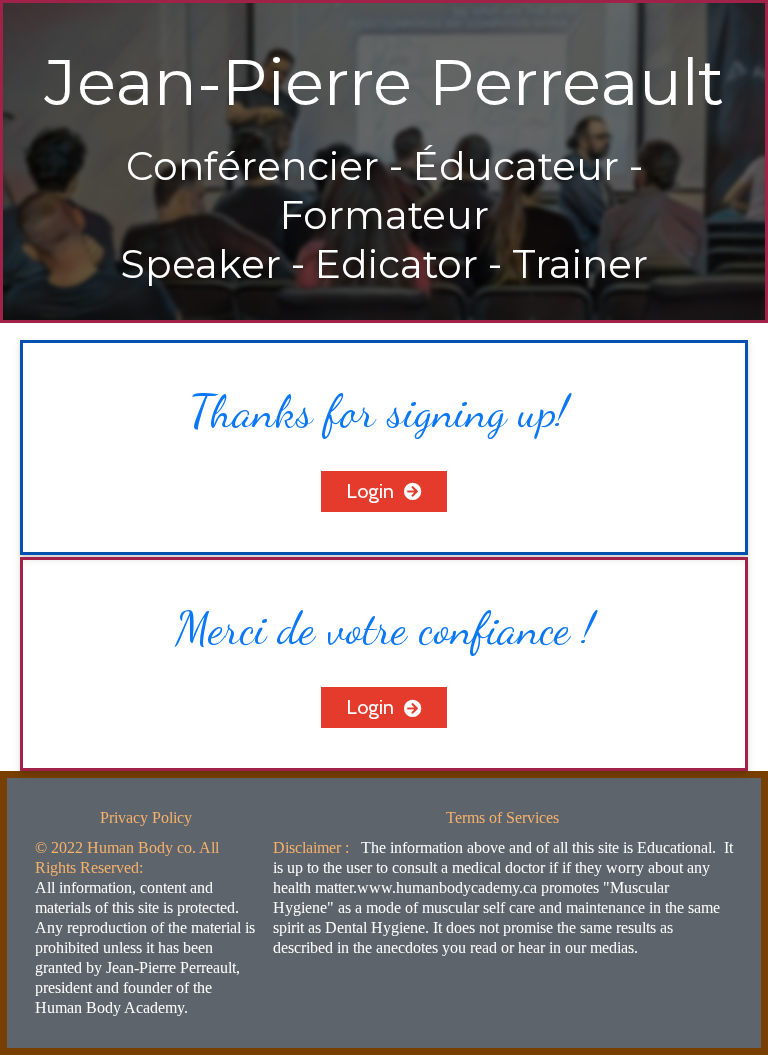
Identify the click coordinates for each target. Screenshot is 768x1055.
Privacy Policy (146, 817)
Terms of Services (502, 817)
